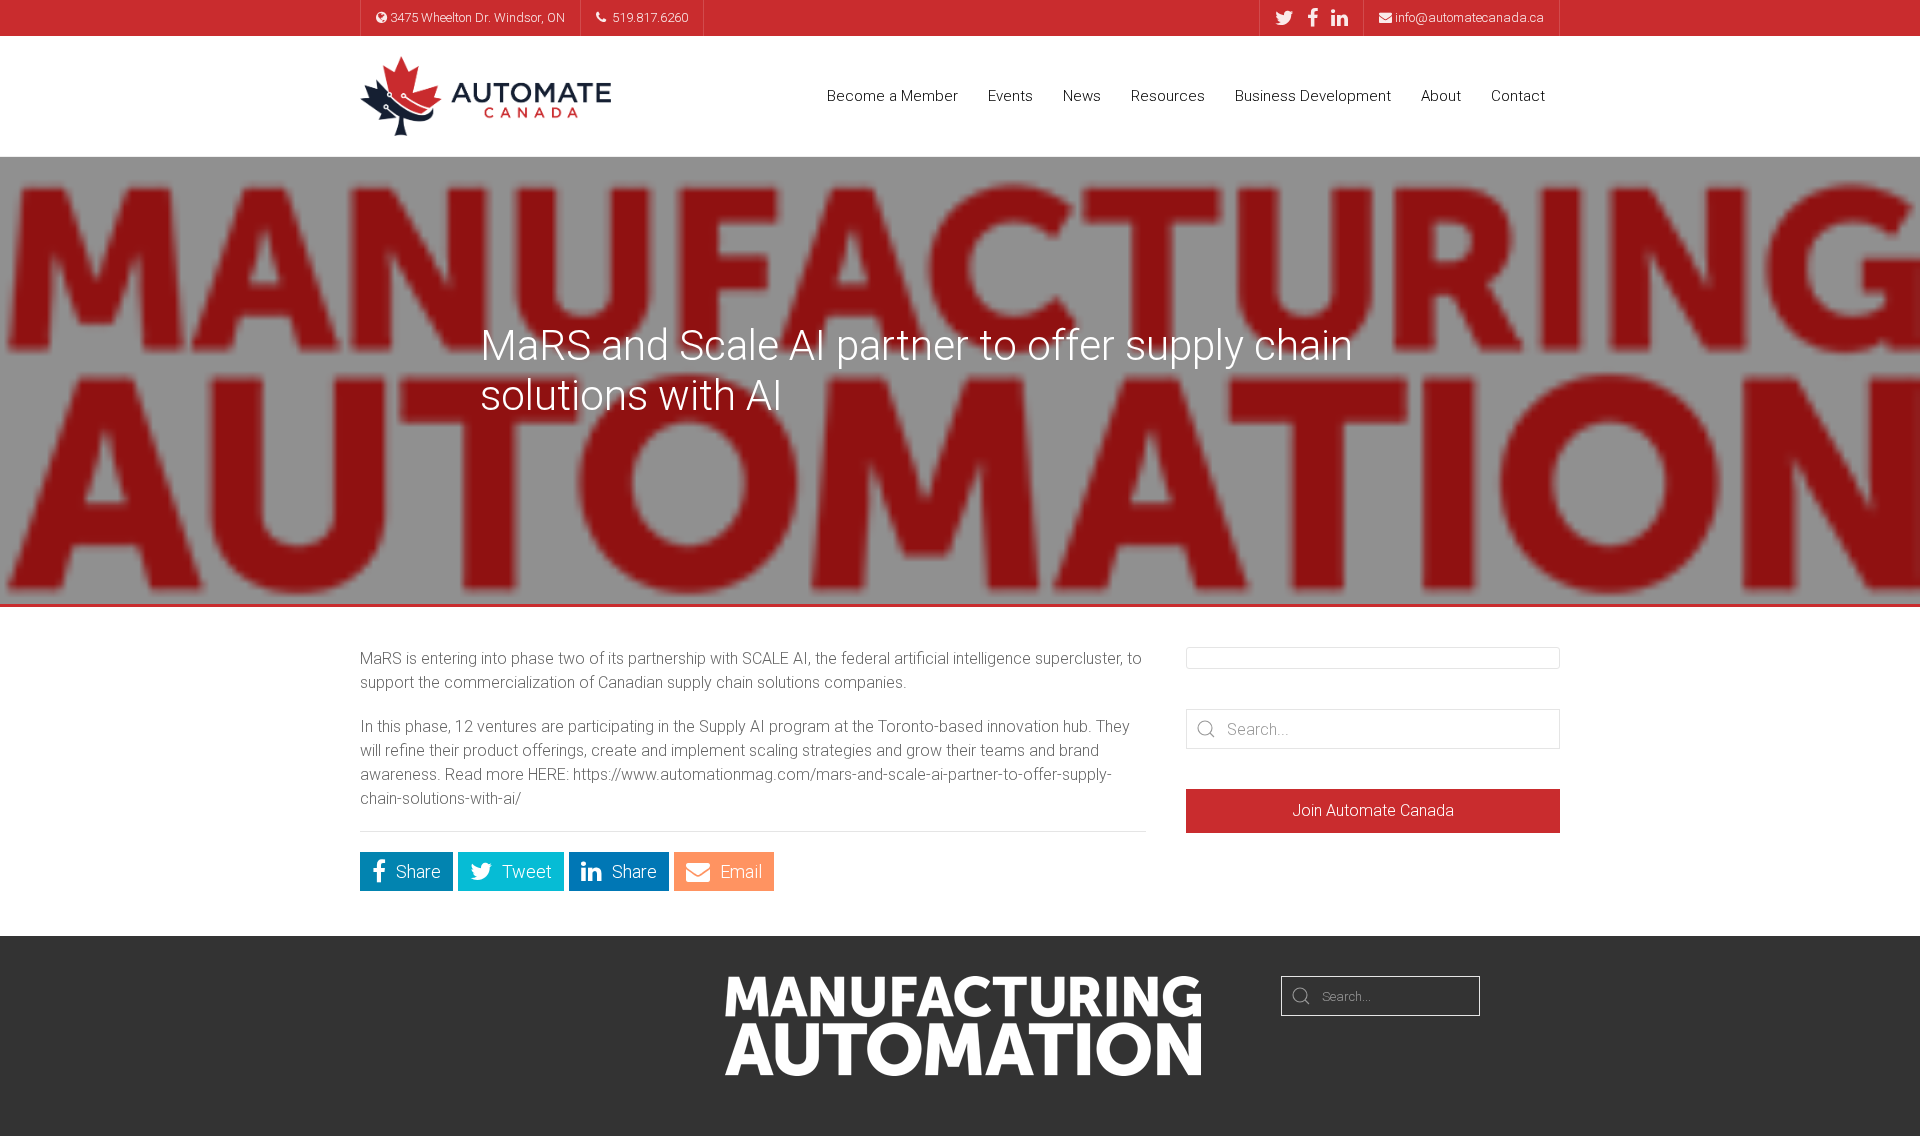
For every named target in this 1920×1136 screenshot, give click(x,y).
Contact (1518, 96)
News (1082, 96)
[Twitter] (1289, 18)
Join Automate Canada (1373, 810)
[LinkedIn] (1339, 18)
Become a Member (892, 96)
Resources (1168, 96)
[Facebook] (1317, 18)
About (1441, 96)
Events (1010, 96)
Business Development (1313, 96)
